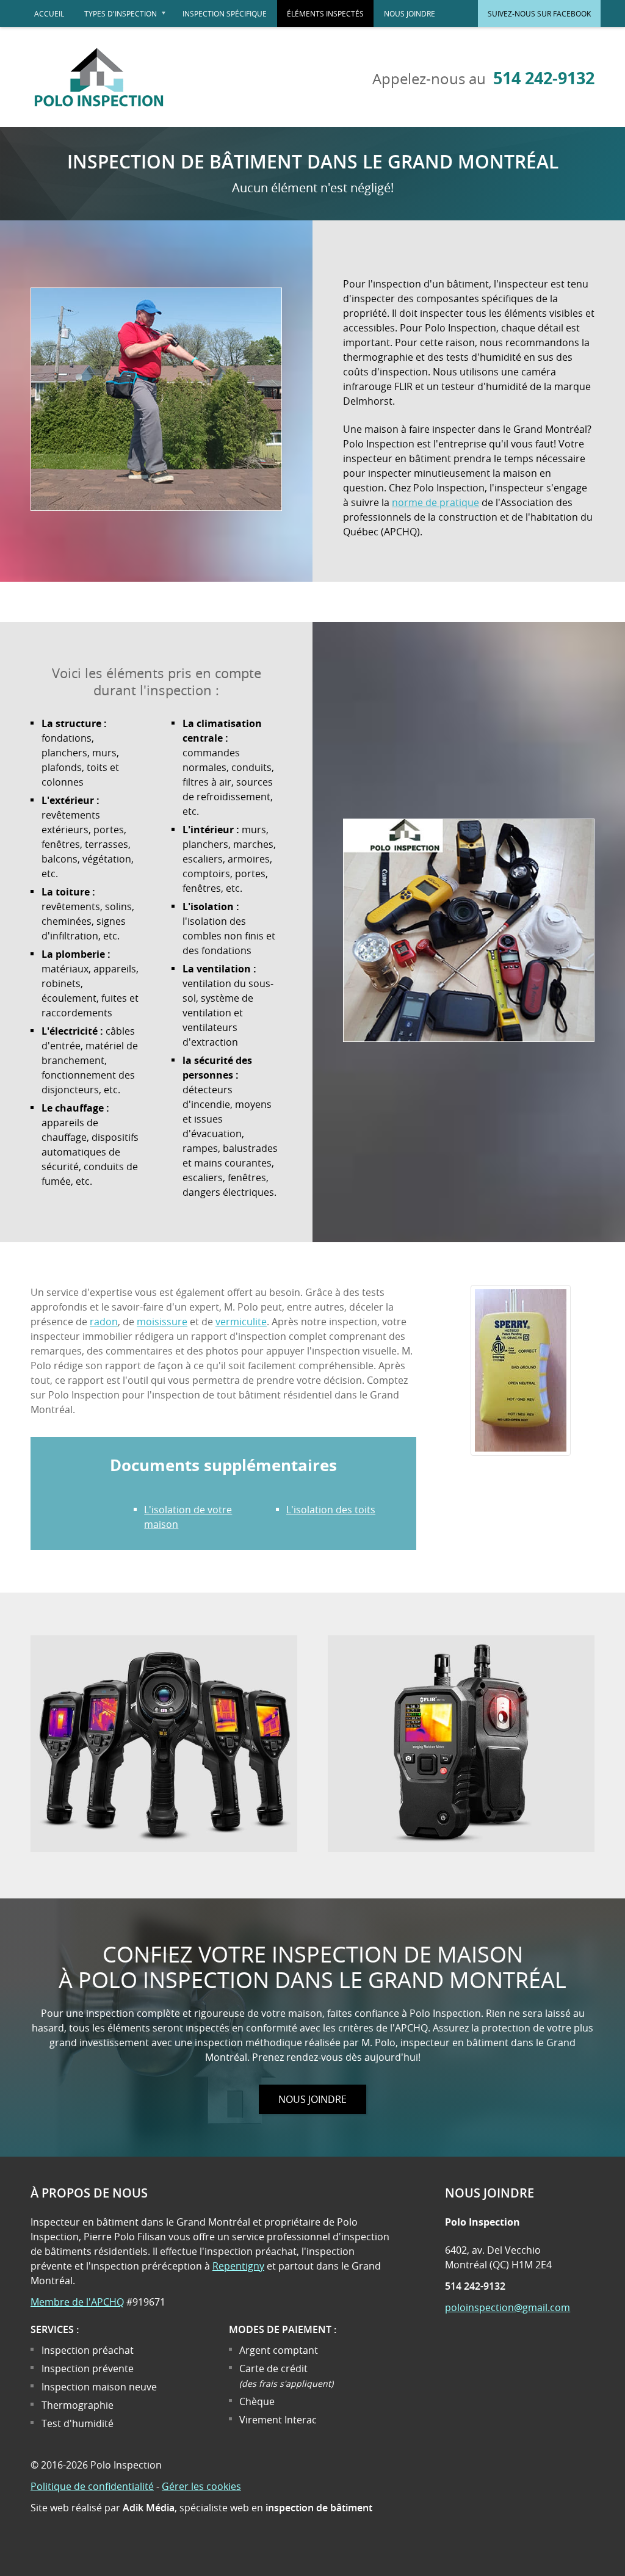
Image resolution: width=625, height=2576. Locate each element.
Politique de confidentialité (92, 2486)
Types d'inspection (128, 18)
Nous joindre (410, 13)
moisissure (162, 1322)
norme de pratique (435, 502)
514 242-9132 (544, 78)
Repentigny (238, 2266)
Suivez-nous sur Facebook (539, 13)
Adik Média (149, 2508)
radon (104, 1322)
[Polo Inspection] (99, 114)
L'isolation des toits (331, 1510)
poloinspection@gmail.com (508, 2307)
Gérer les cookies (201, 2486)
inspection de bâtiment (319, 2508)
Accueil (49, 13)
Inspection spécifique (225, 13)
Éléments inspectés (325, 13)
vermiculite (241, 1322)
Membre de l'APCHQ (77, 2302)
